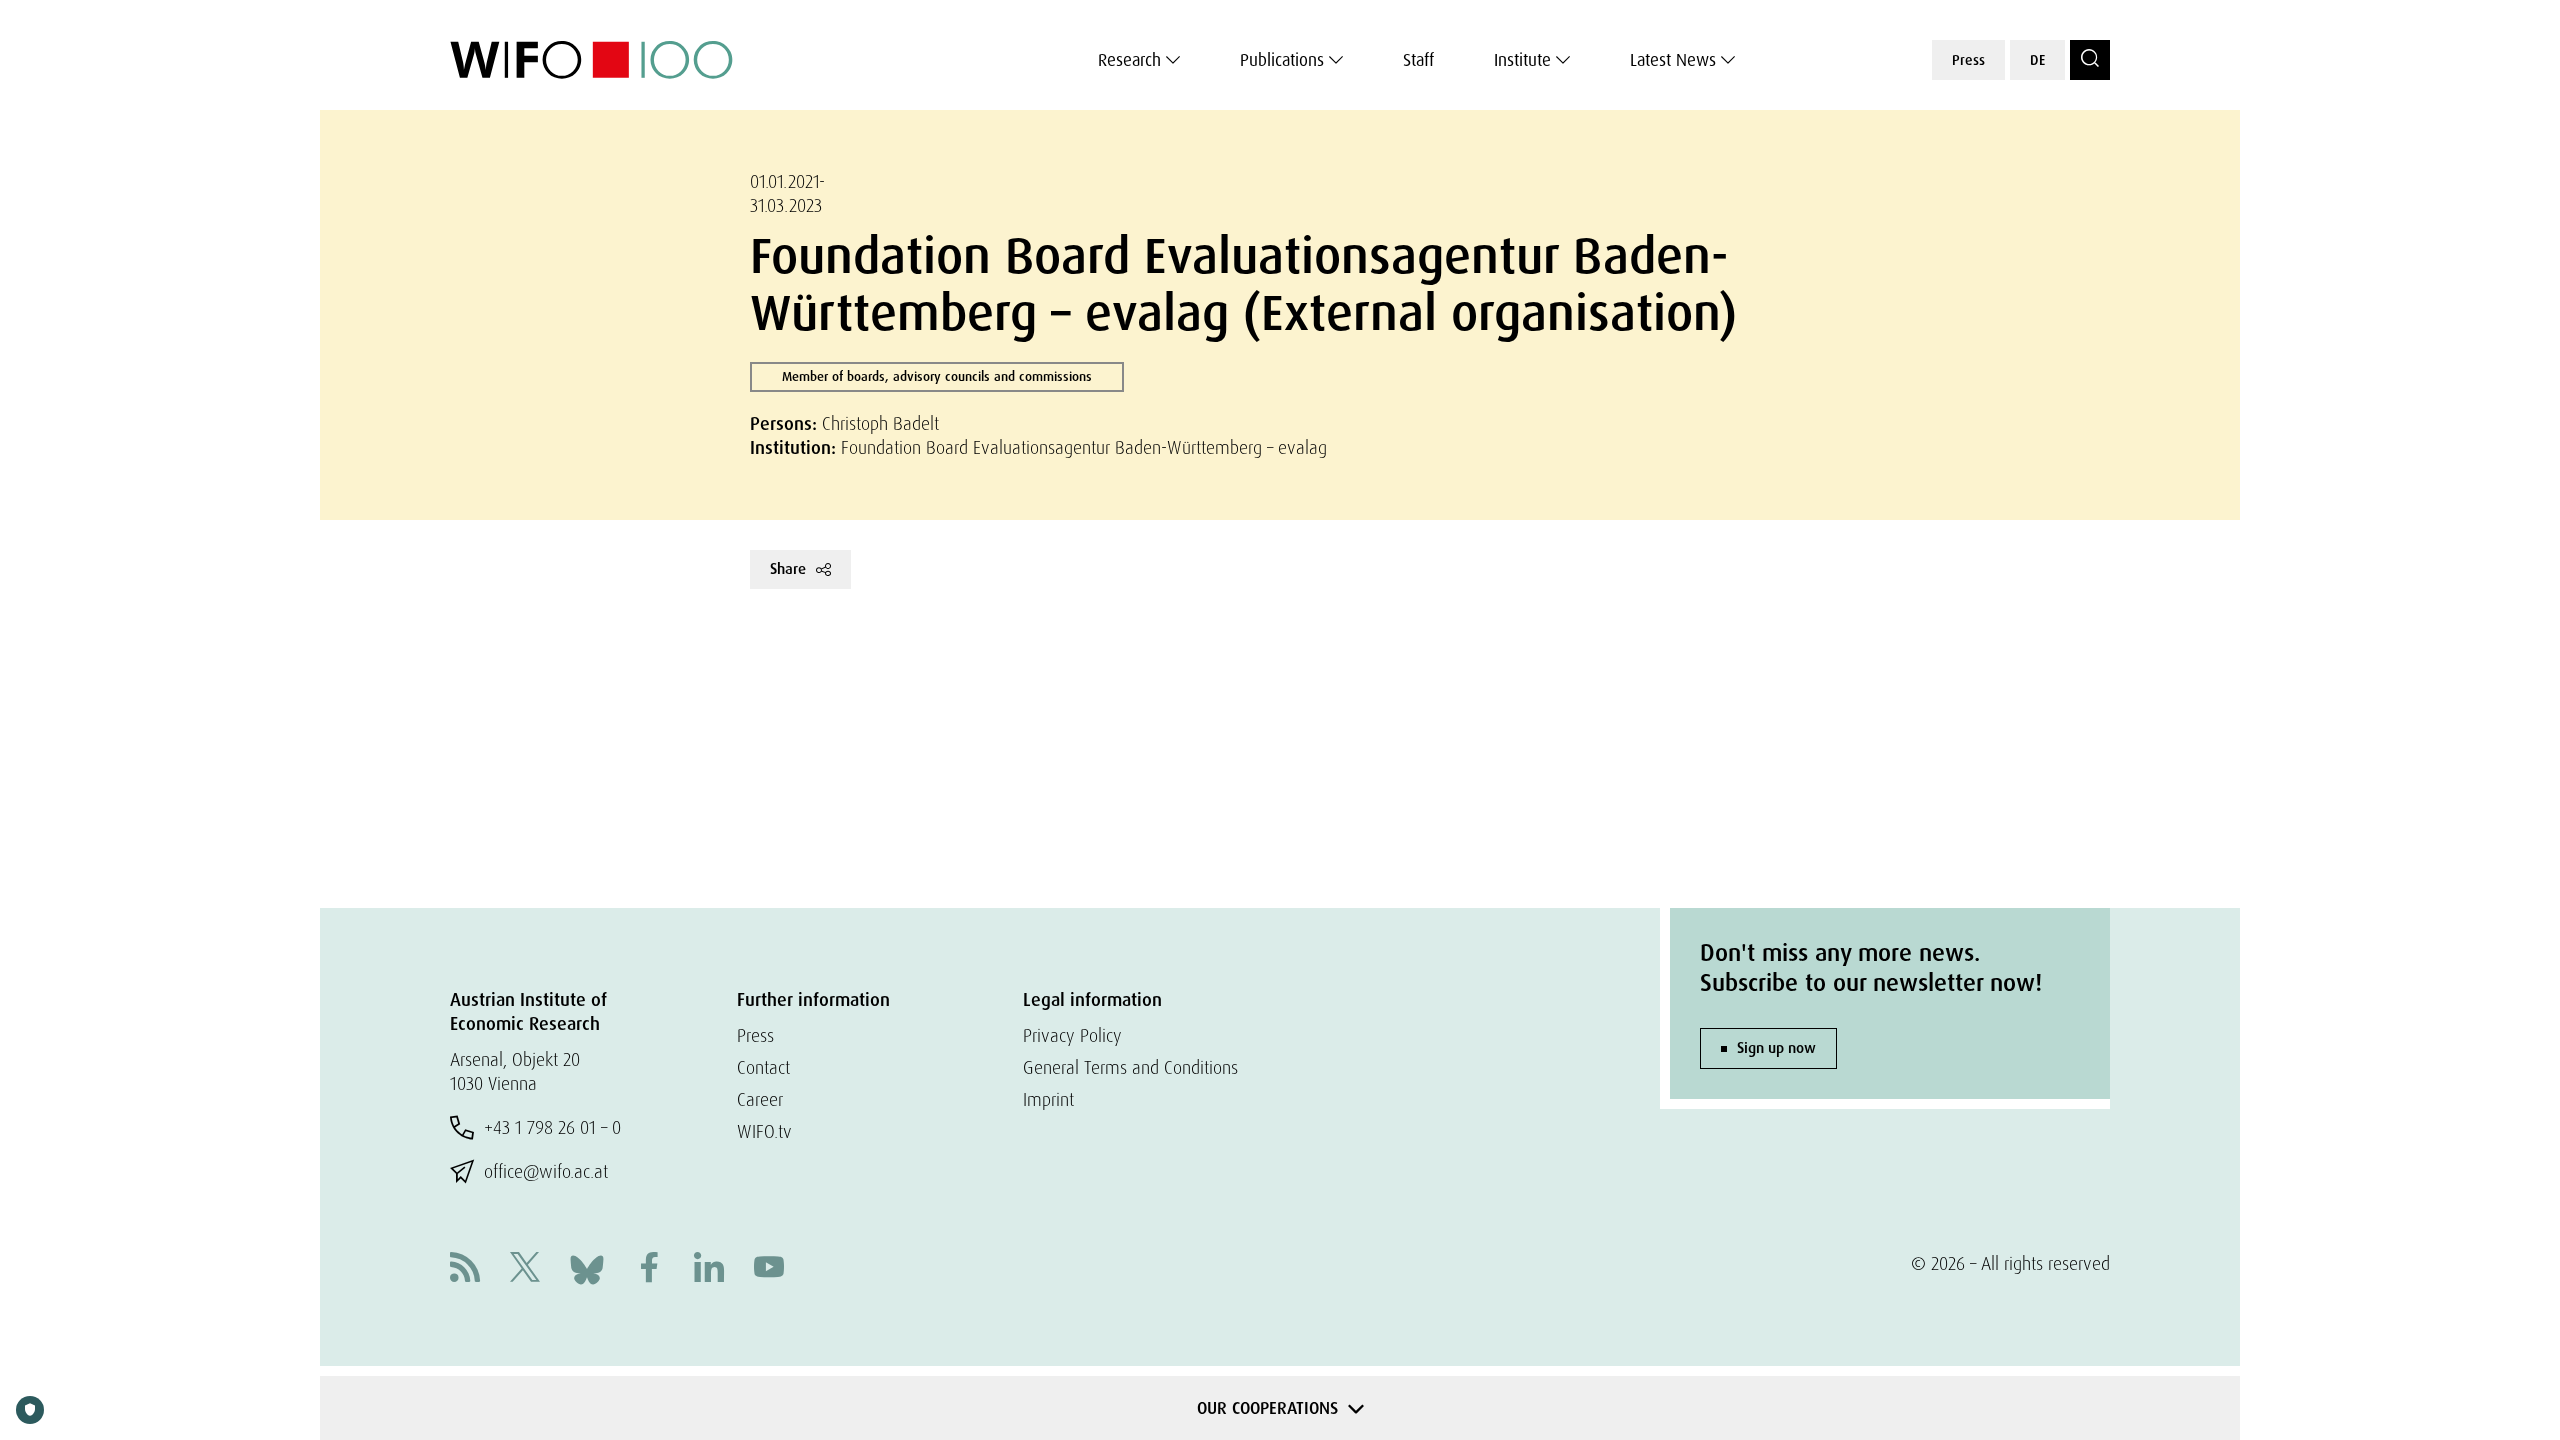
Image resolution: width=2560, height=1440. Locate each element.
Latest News (1673, 60)
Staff (1418, 60)
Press (1968, 60)
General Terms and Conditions (1130, 1067)
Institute (1522, 60)
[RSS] (465, 1269)
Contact (763, 1067)
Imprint (1048, 1099)
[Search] (2090, 60)
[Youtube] (769, 1269)
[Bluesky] (587, 1267)
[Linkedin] (709, 1269)
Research (1129, 60)
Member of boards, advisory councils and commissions (937, 376)
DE (2037, 60)
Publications (1282, 60)
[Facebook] (649, 1269)
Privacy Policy (1072, 1035)
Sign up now (1776, 1048)
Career (760, 1099)
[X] (525, 1269)
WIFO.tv (764, 1131)
